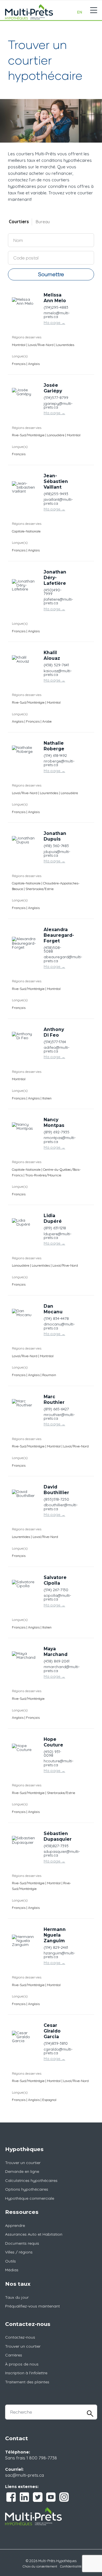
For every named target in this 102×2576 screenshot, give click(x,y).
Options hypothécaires (27, 2189)
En (80, 12)
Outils (10, 2261)
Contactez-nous (20, 2337)
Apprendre (15, 2225)
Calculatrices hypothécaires (31, 2180)
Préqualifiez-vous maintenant (32, 2306)
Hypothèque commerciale (30, 2198)
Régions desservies (27, 337)
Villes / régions (19, 2252)
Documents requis (22, 2243)
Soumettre (51, 274)
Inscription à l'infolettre (26, 2373)
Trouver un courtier (23, 2163)
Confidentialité (71, 2566)
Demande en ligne (22, 2171)
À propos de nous (22, 2364)
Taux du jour (17, 2297)
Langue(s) (20, 356)
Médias (12, 2270)
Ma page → (54, 323)
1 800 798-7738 (42, 2458)
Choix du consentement (40, 2566)
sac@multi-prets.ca (25, 2475)
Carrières (14, 2355)
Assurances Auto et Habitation (34, 2234)
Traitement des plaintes (27, 2382)
